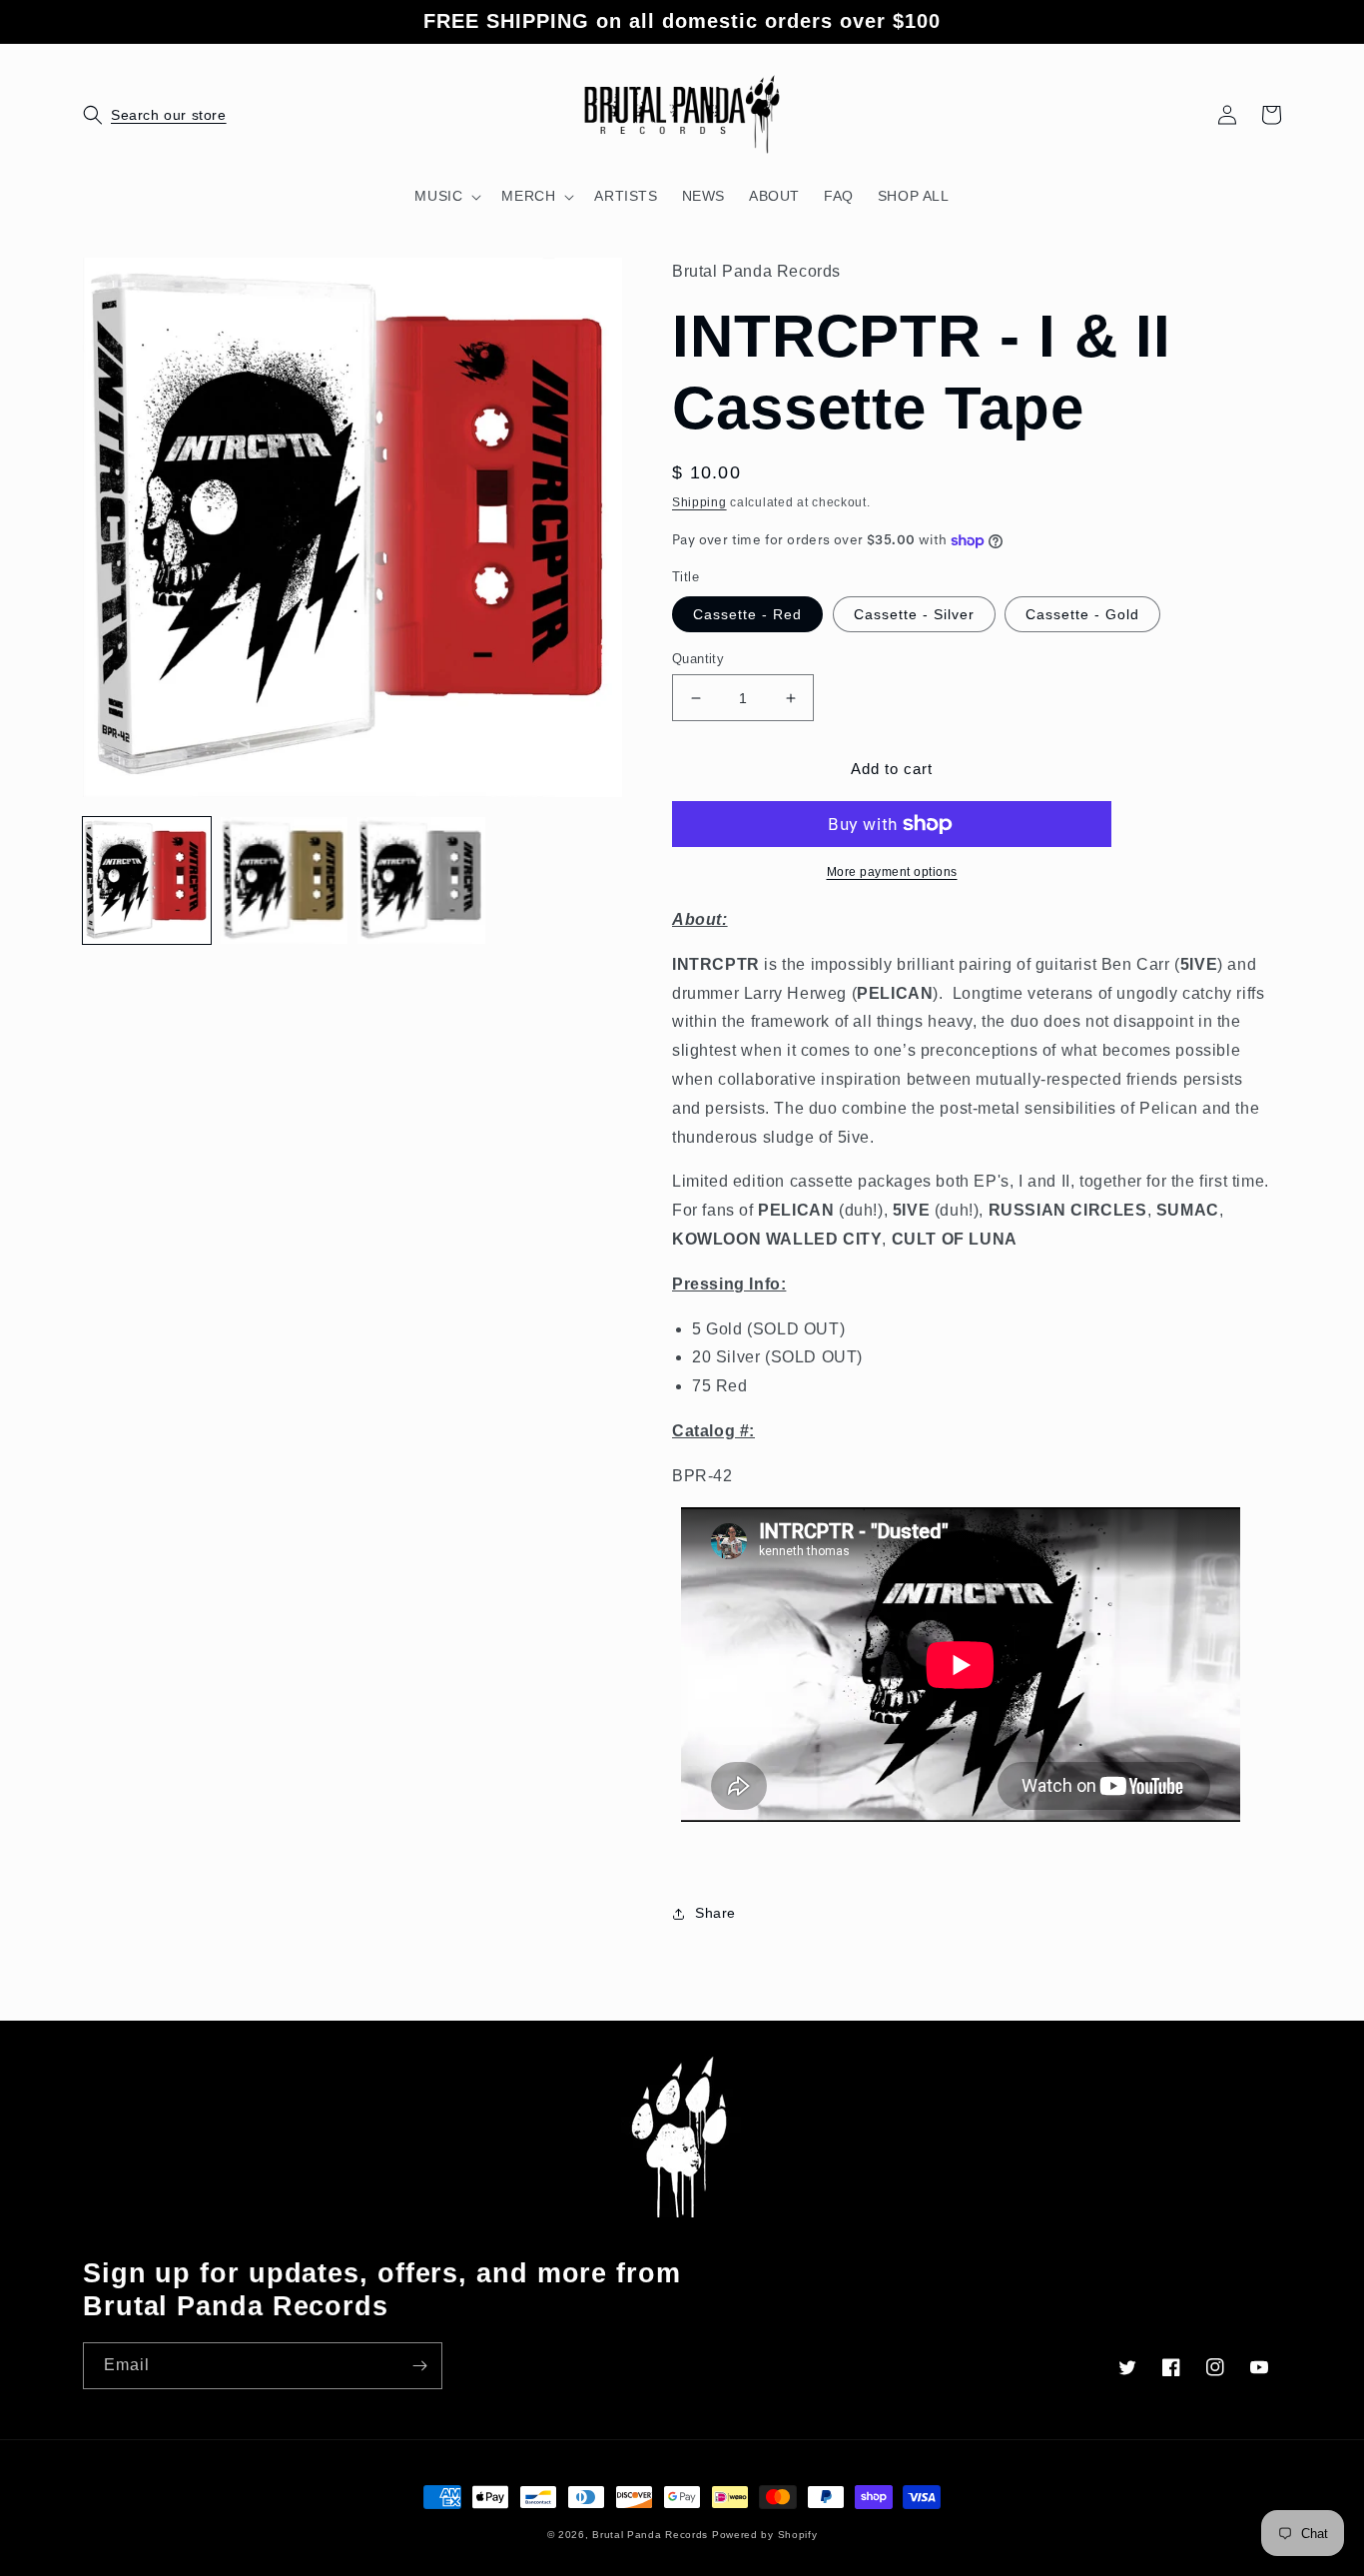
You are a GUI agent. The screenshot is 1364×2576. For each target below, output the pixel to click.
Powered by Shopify (765, 2535)
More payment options (892, 872)
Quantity (698, 659)
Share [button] (715, 1913)
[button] (105, 115)
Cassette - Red (747, 614)
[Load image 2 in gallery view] (285, 881)
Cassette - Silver (914, 614)
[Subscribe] (419, 2366)
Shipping (699, 502)
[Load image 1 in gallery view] (147, 881)
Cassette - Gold (1082, 614)
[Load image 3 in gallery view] (421, 881)
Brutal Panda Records (650, 2535)
